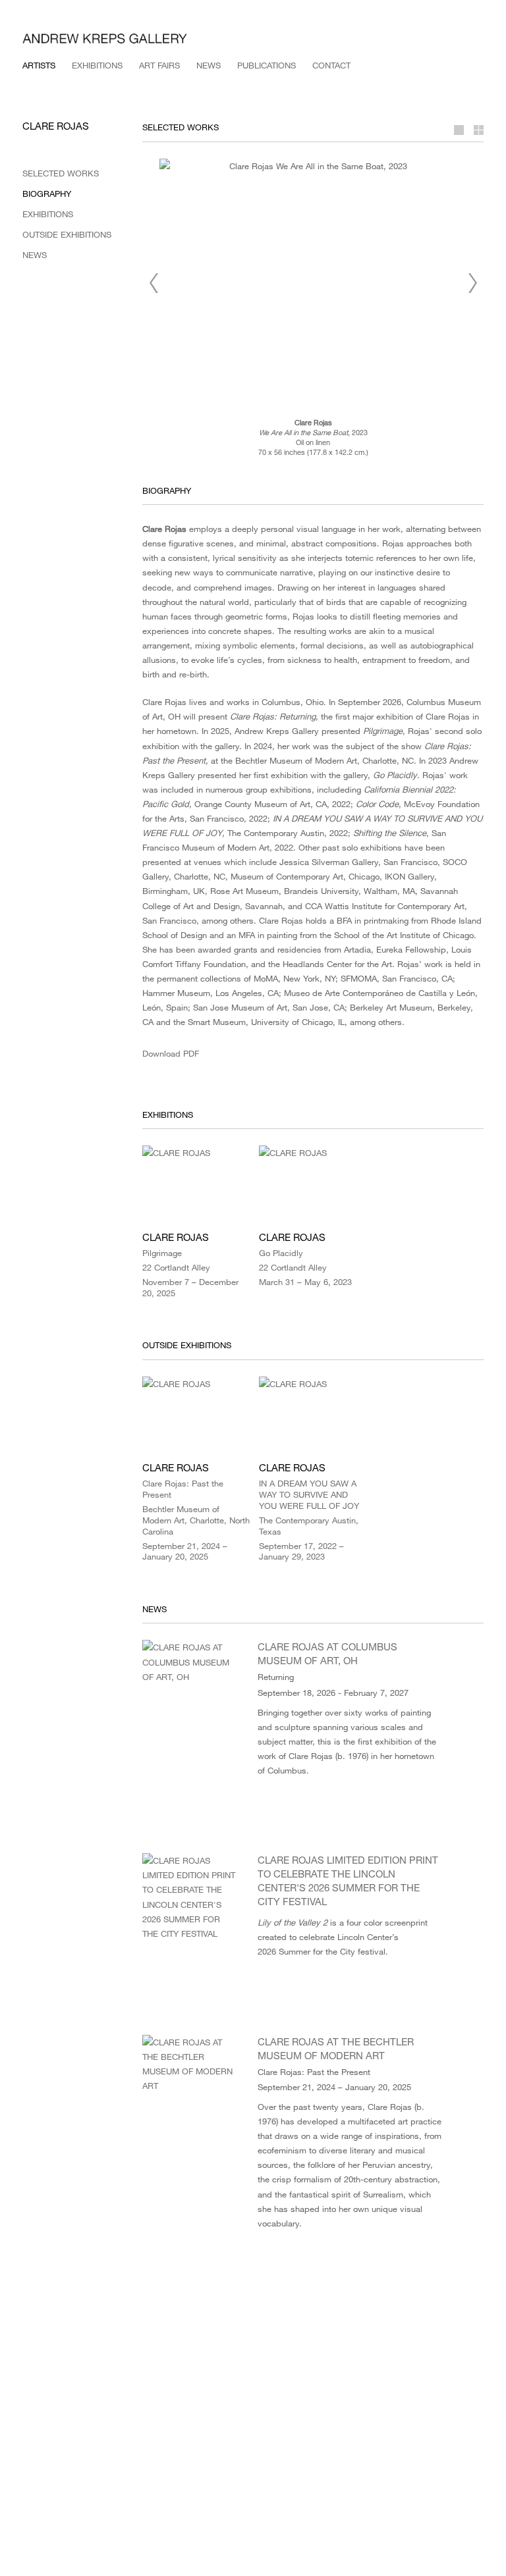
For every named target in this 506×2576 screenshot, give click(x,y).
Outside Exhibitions (67, 234)
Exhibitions (97, 65)
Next (472, 283)
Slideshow (457, 130)
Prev (154, 283)
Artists (39, 65)
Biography (47, 194)
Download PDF (171, 1053)
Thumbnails (474, 130)
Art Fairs (159, 65)
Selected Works (61, 173)
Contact (331, 65)
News (209, 65)
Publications (267, 65)
